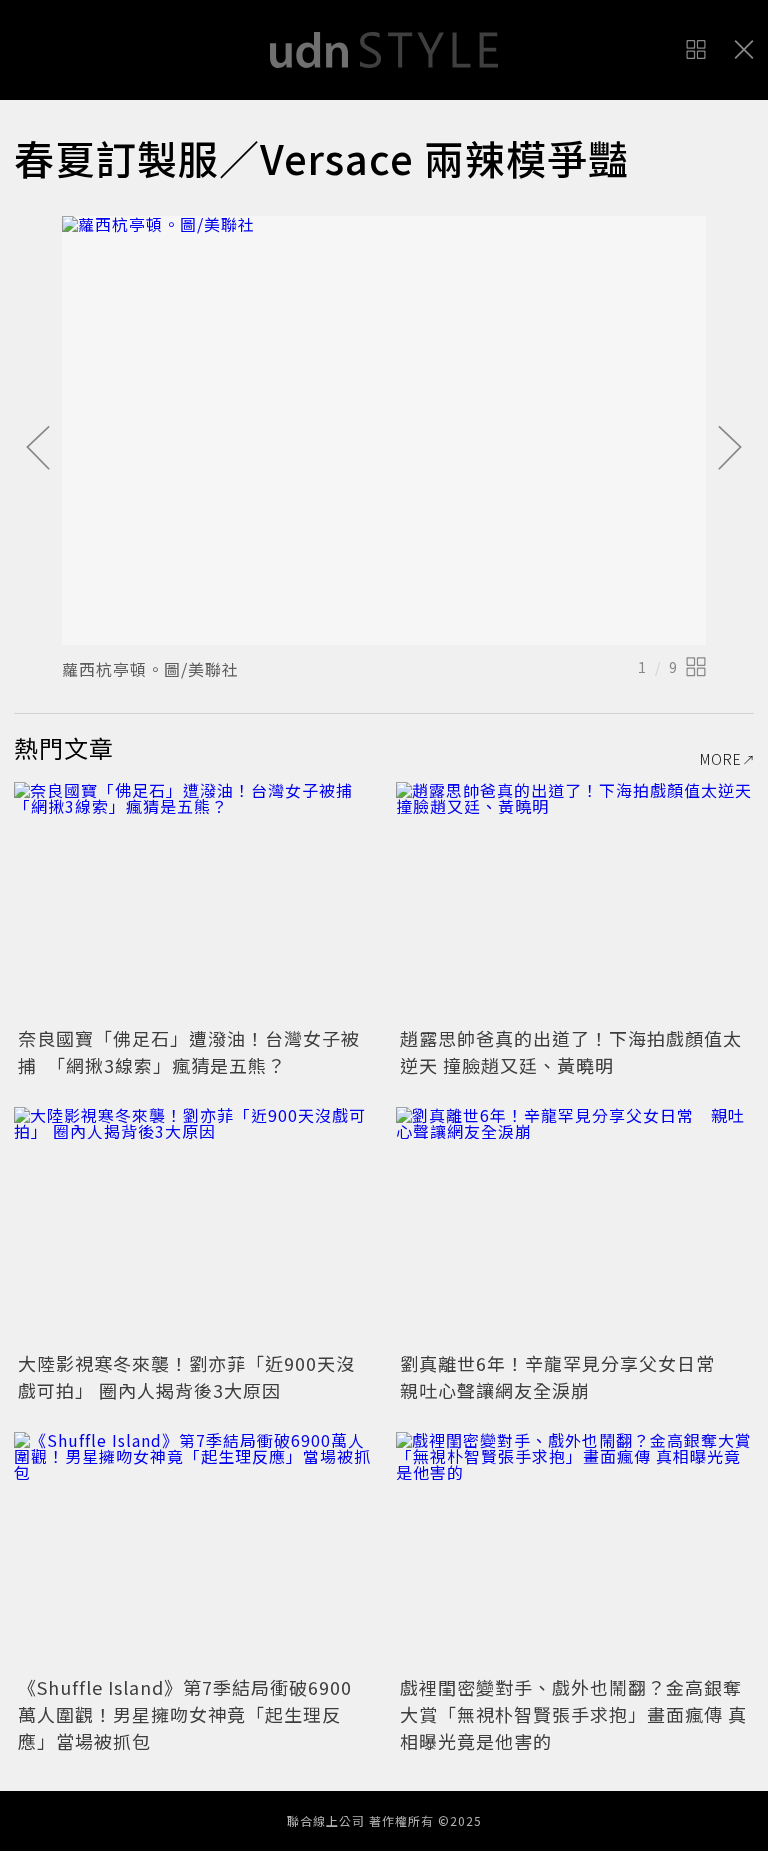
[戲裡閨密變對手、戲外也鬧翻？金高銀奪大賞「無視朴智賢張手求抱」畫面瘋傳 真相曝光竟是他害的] (575, 1551)
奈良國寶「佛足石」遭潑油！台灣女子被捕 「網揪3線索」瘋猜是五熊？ (189, 1051)
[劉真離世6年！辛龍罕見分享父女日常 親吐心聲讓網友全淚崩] (575, 1226)
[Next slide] (730, 449)
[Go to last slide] (38, 449)
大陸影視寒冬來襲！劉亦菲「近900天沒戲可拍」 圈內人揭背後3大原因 (186, 1376)
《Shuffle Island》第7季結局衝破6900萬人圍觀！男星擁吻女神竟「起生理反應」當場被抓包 (185, 1714)
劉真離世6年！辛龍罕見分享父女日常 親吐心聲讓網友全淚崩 (567, 1376)
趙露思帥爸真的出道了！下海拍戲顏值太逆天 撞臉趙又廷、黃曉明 (571, 1051)
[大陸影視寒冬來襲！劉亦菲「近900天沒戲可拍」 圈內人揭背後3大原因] (193, 1226)
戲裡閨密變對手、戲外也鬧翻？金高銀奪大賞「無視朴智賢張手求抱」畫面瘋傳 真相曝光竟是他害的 (573, 1714)
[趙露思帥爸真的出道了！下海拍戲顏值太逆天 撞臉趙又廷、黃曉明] (575, 901)
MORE (721, 759)
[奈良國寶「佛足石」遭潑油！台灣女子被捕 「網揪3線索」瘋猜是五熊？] (193, 901)
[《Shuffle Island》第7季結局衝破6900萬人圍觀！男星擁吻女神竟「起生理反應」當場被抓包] (193, 1551)
